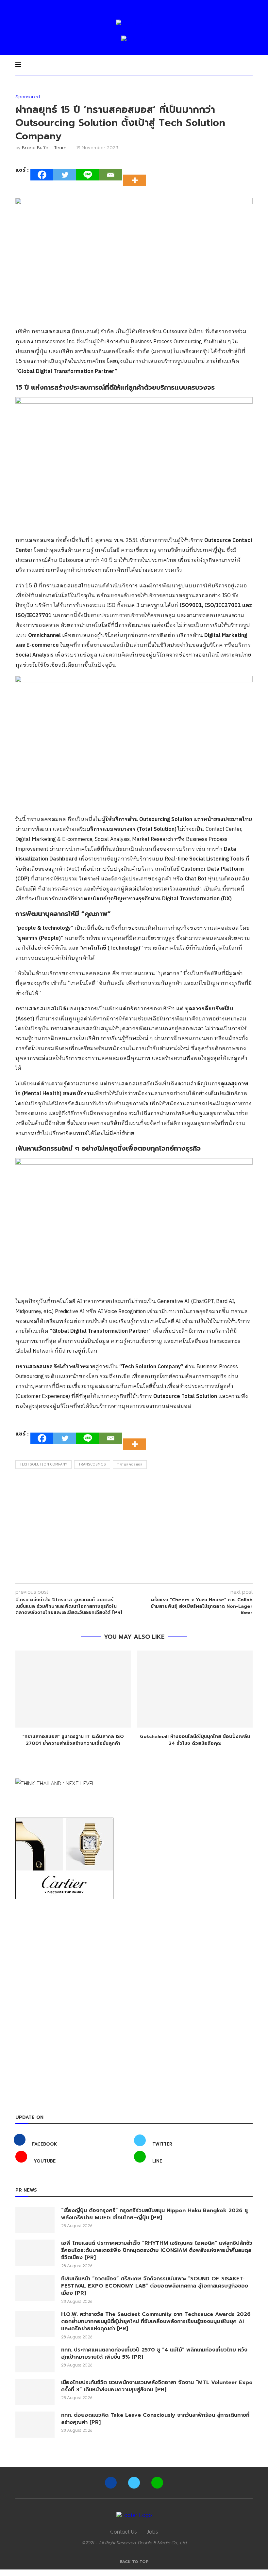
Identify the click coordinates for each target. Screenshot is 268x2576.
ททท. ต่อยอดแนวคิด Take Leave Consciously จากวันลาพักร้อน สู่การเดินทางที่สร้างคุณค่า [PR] (155, 2419)
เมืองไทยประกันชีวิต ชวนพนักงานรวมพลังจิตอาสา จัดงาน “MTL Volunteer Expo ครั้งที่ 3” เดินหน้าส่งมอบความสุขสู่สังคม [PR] (157, 2386)
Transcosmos (92, 1465)
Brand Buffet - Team (44, 147)
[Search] (249, 65)
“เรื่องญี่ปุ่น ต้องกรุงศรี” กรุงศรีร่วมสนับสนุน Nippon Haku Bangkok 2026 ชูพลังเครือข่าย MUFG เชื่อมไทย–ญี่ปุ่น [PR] (154, 2214)
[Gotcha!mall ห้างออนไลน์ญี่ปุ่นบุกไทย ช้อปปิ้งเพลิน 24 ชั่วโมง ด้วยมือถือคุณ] (195, 1689)
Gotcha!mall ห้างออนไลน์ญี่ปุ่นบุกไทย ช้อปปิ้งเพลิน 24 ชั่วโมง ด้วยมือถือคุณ (195, 1740)
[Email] (110, 175)
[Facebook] (42, 175)
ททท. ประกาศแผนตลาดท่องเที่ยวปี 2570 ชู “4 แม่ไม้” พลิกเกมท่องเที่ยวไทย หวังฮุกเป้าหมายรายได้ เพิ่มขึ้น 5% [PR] (154, 2354)
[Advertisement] (134, 1528)
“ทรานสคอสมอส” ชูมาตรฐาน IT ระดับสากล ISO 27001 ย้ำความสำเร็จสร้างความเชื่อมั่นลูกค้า (73, 1740)
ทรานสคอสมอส (130, 1465)
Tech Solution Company (43, 1465)
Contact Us (123, 2531)
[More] (137, 175)
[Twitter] (65, 175)
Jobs (152, 2531)
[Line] (88, 175)
